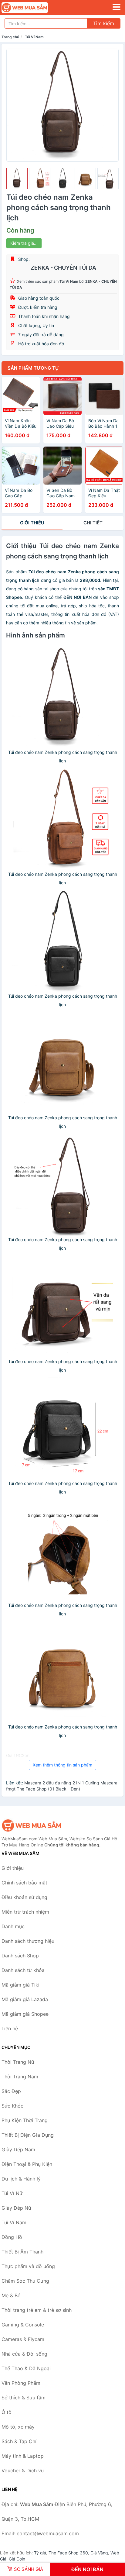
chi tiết (93, 523)
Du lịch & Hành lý (21, 2179)
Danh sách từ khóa (23, 1970)
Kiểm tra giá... (24, 243)
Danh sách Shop (20, 1956)
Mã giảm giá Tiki (20, 1985)
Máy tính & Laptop (23, 2456)
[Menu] (117, 7)
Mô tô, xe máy (18, 2427)
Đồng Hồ (12, 2237)
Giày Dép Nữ (16, 2208)
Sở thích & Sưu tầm (24, 2398)
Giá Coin (17, 2559)
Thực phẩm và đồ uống (28, 2266)
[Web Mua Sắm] (32, 1825)
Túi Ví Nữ (12, 2193)
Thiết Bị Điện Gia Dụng (28, 2135)
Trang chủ (10, 37)
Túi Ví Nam (34, 37)
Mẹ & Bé (11, 2295)
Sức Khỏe (12, 2106)
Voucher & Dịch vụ (23, 2471)
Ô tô (7, 2412)
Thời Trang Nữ (18, 2062)
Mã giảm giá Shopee (25, 2014)
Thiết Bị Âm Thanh (22, 2252)
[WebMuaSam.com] (34, 8)
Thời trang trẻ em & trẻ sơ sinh (37, 2310)
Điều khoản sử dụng (24, 1897)
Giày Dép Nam (18, 2150)
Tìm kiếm (104, 23)
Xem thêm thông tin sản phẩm (62, 1765)
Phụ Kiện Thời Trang (25, 2120)
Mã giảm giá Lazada (25, 1999)
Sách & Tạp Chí (19, 2441)
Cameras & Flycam (23, 2339)
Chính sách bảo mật (24, 1883)
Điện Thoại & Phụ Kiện (27, 2164)
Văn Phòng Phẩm (21, 2383)
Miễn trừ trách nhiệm (25, 1912)
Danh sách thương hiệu (28, 1941)
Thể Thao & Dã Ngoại (26, 2368)
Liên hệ (10, 2029)
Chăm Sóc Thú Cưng (25, 2281)
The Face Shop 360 (68, 2553)
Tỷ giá (40, 2553)
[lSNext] (110, 105)
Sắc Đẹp (11, 2091)
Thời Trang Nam (20, 2077)
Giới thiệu (32, 523)
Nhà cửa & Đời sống (24, 2354)
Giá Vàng (99, 2553)
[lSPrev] (15, 105)
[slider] (17, 178)
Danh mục (13, 1926)
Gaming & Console (23, 2325)
